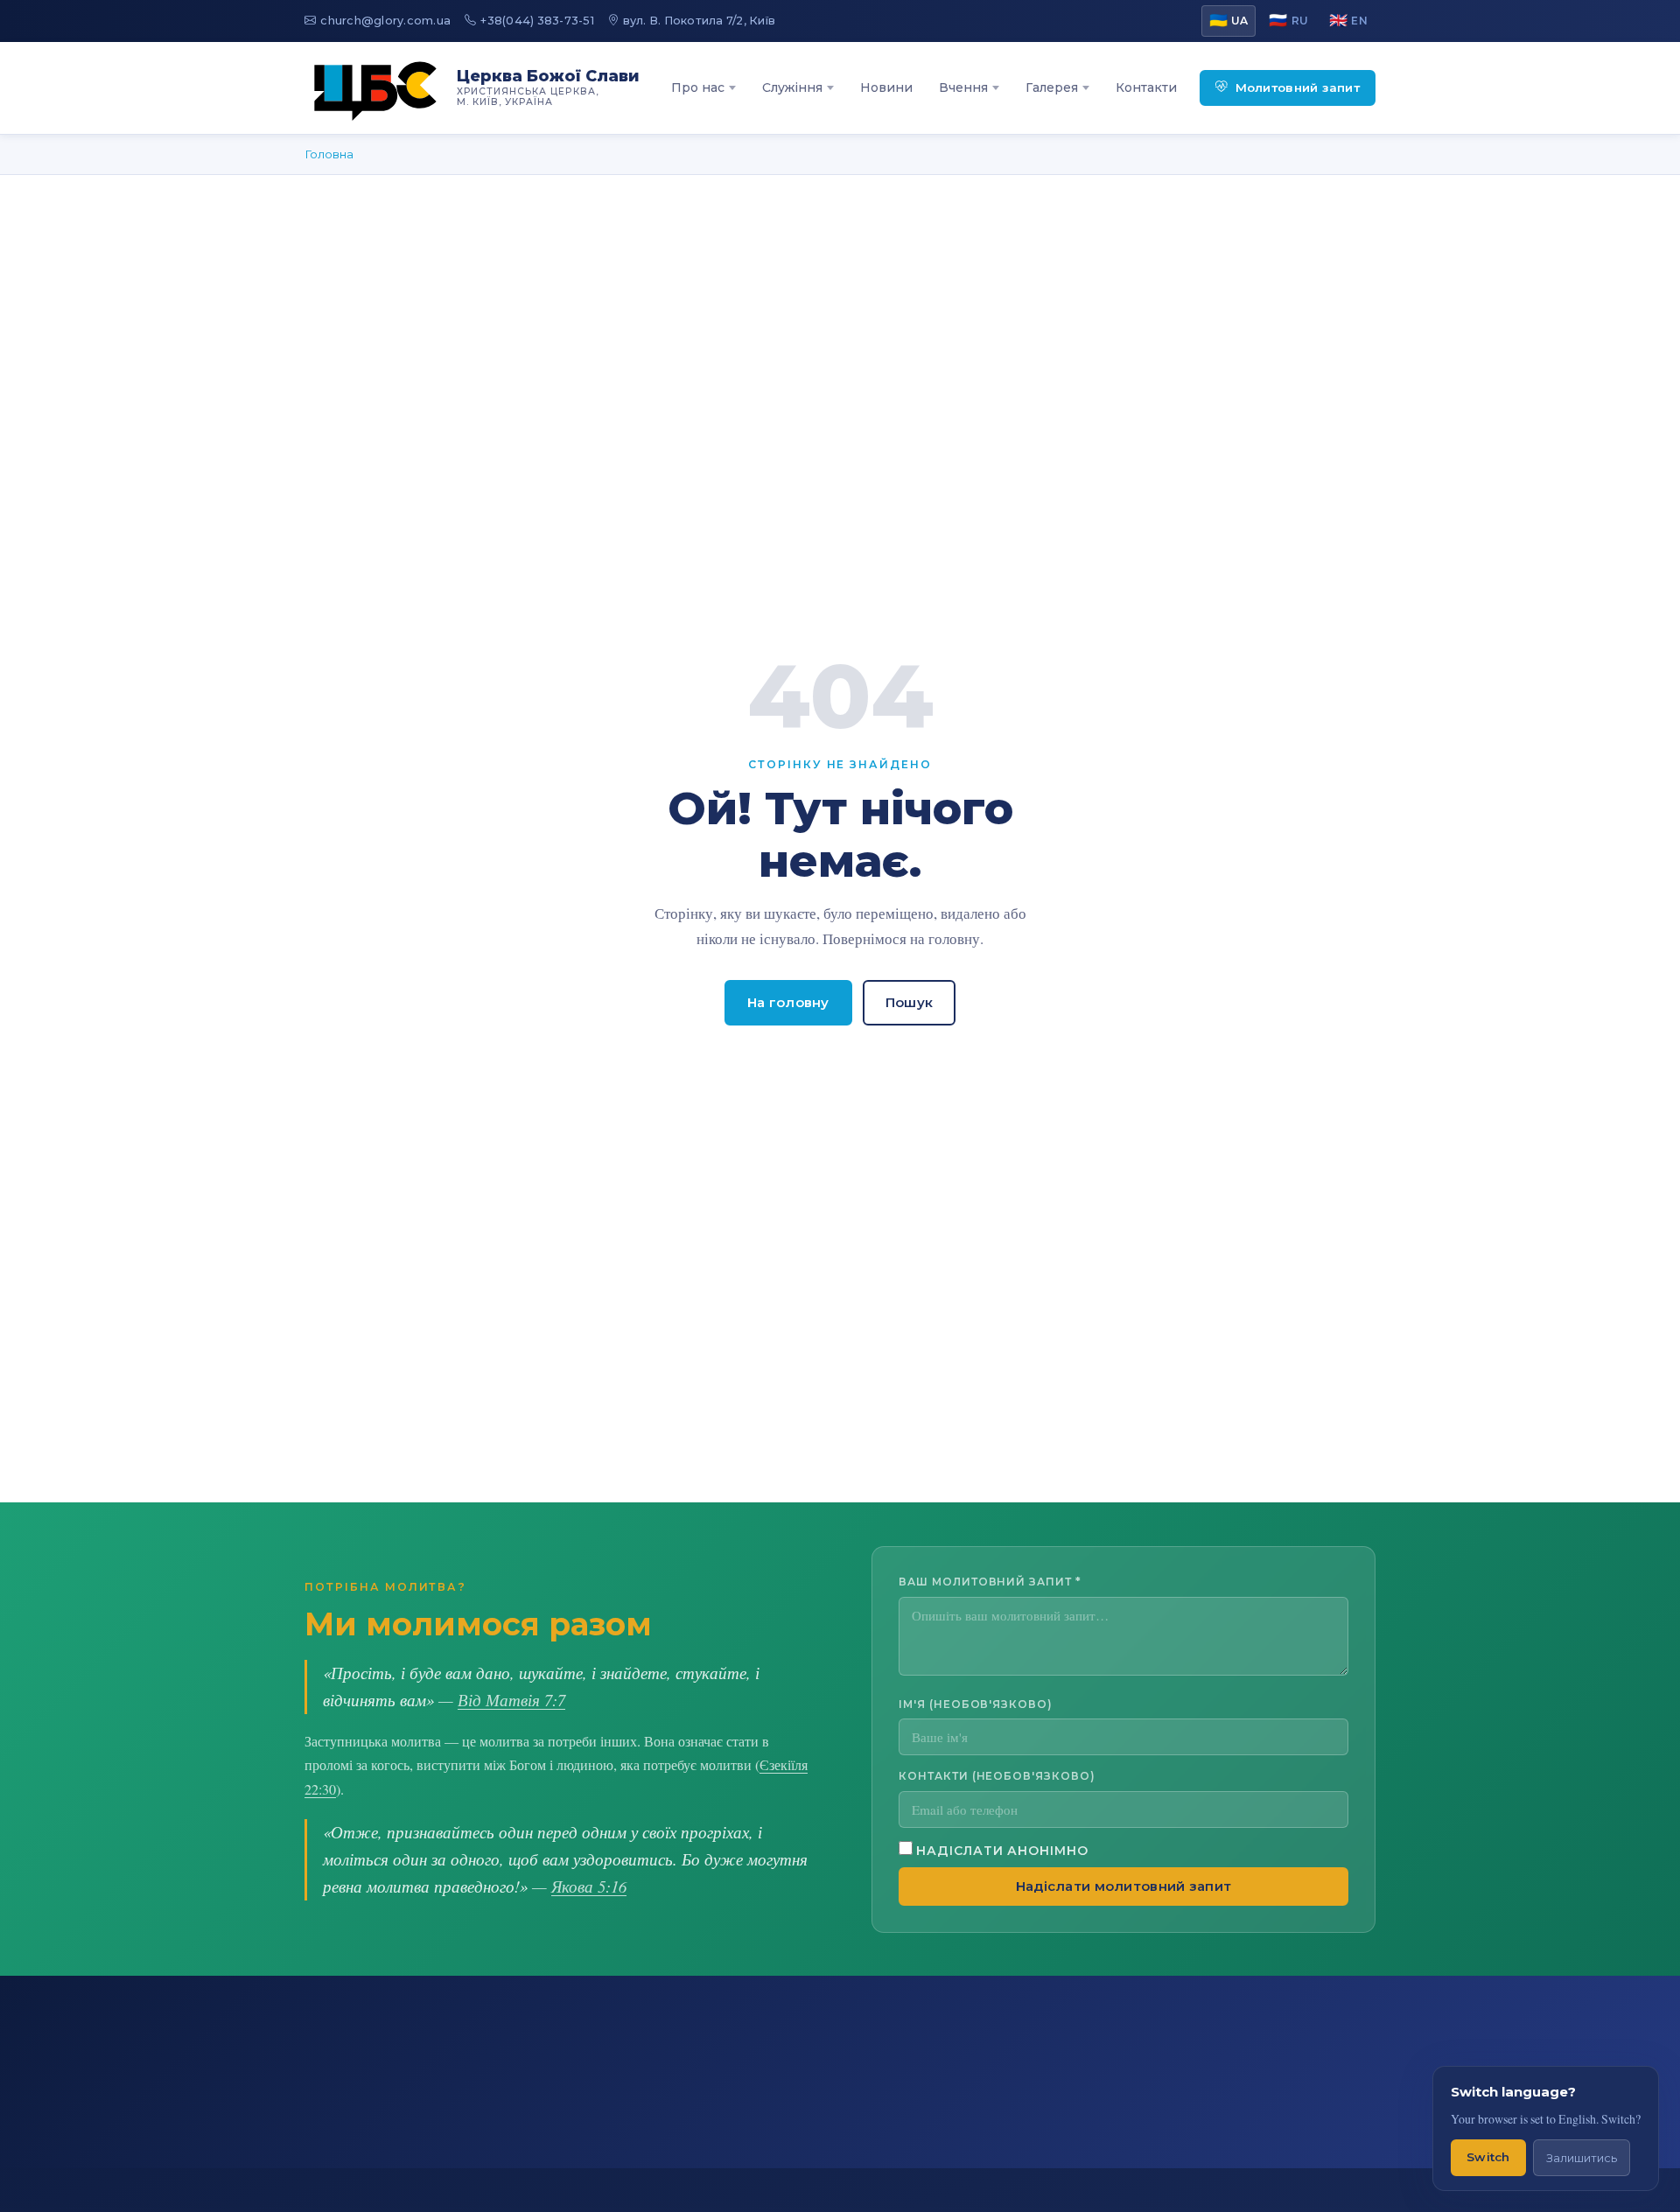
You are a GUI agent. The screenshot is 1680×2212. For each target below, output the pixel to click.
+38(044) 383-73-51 (537, 21)
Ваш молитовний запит (990, 1582)
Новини (886, 87)
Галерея (1052, 87)
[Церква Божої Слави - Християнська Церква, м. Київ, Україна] (375, 88)
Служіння (792, 87)
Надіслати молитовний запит (1124, 1886)
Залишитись (1582, 2158)
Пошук (910, 1003)
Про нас (698, 87)
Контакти (1146, 87)
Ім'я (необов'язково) (976, 1703)
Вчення (963, 87)
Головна (329, 154)
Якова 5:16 (589, 1886)
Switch (1488, 2157)
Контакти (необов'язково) (997, 1776)
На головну (788, 1003)
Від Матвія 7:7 (511, 1700)
